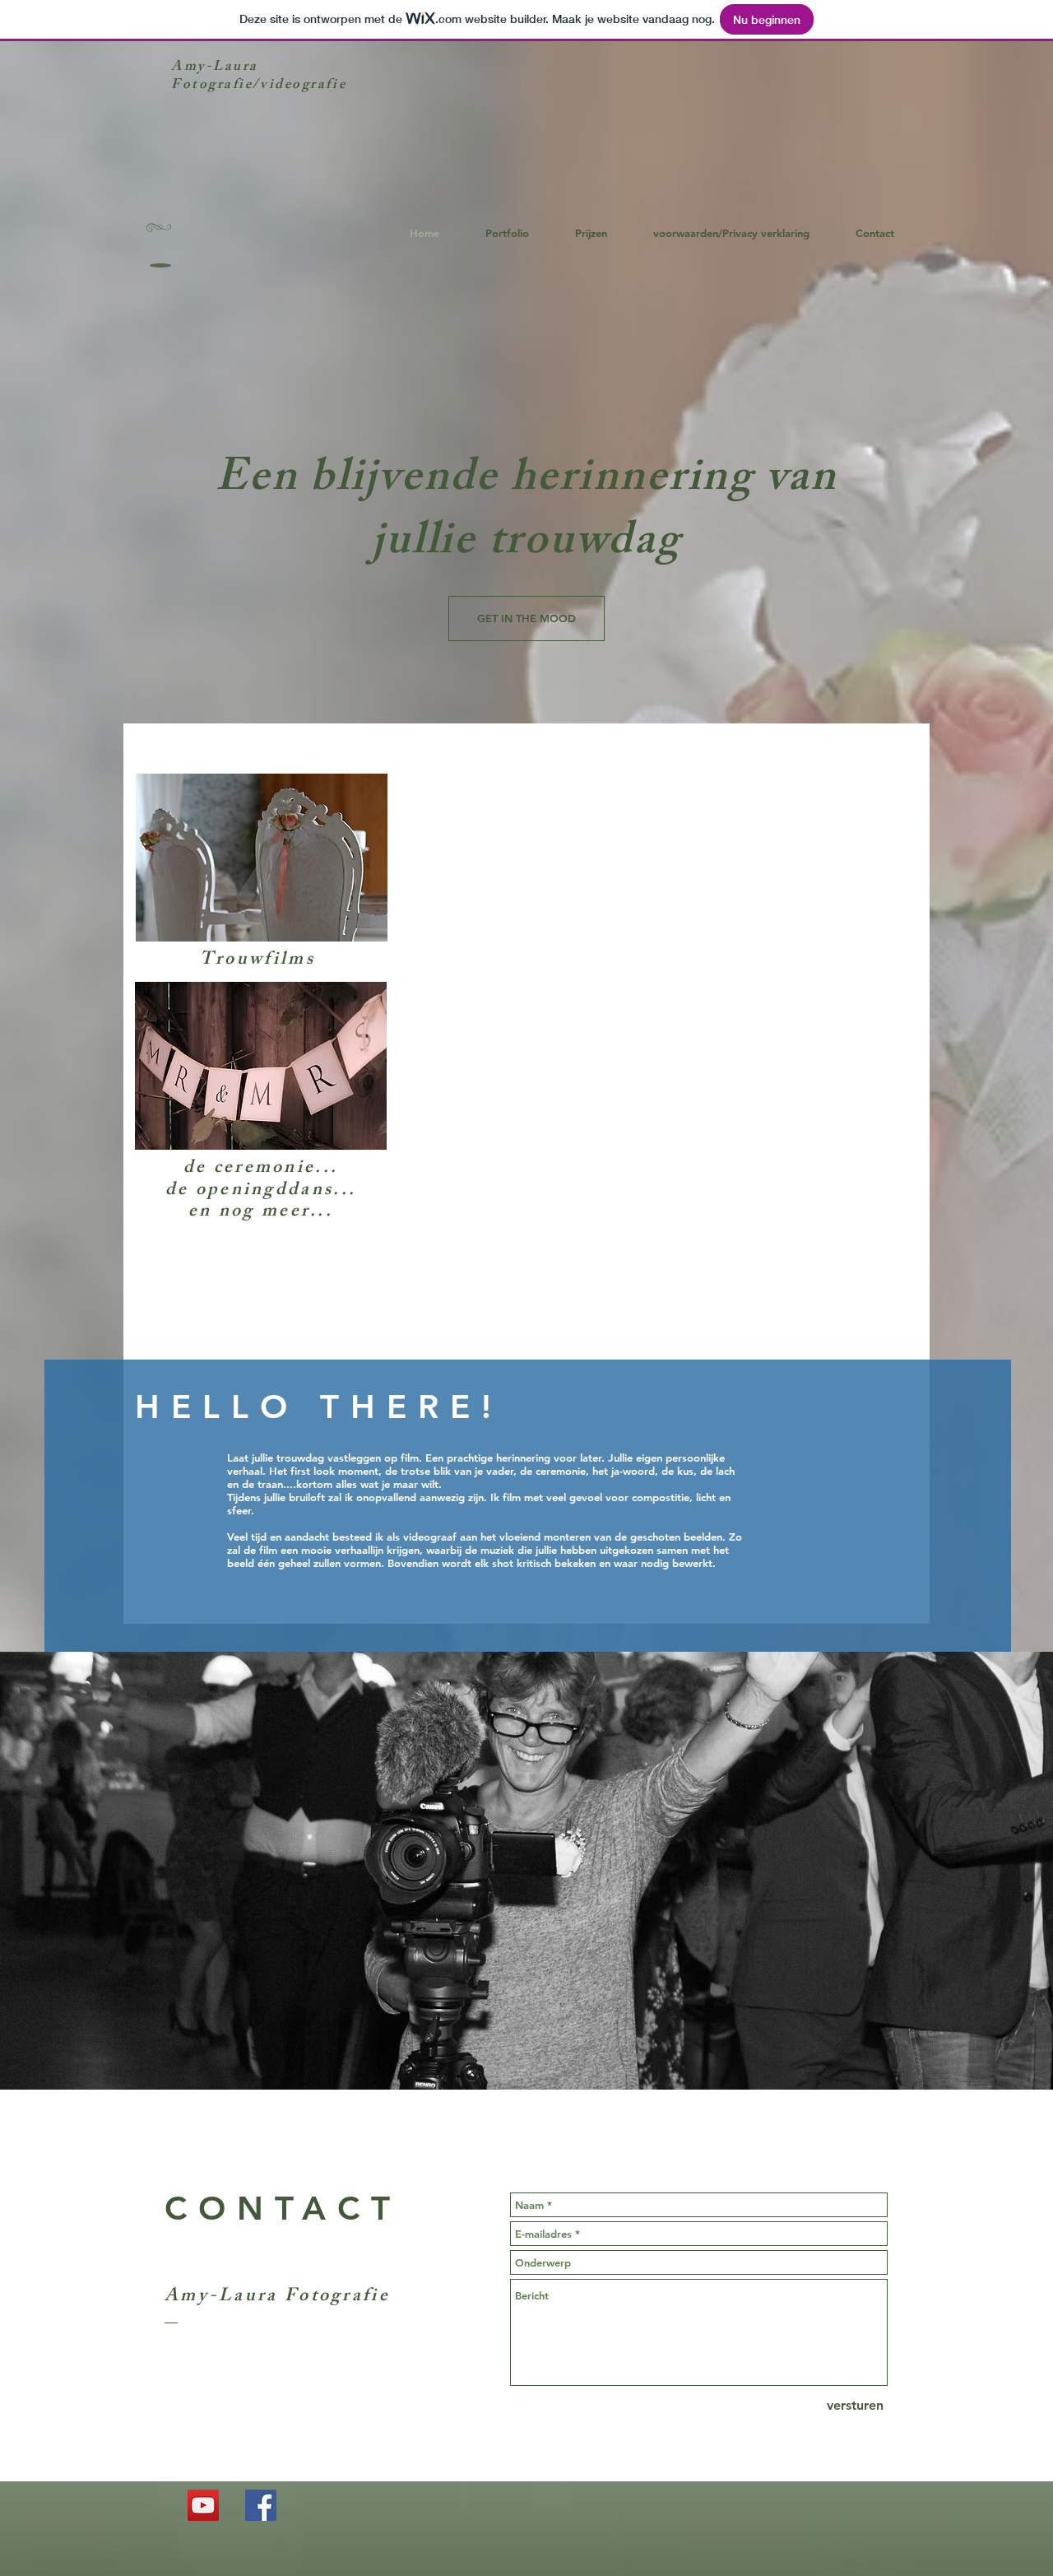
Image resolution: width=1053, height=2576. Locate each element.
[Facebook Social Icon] (261, 2505)
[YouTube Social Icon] (203, 2505)
